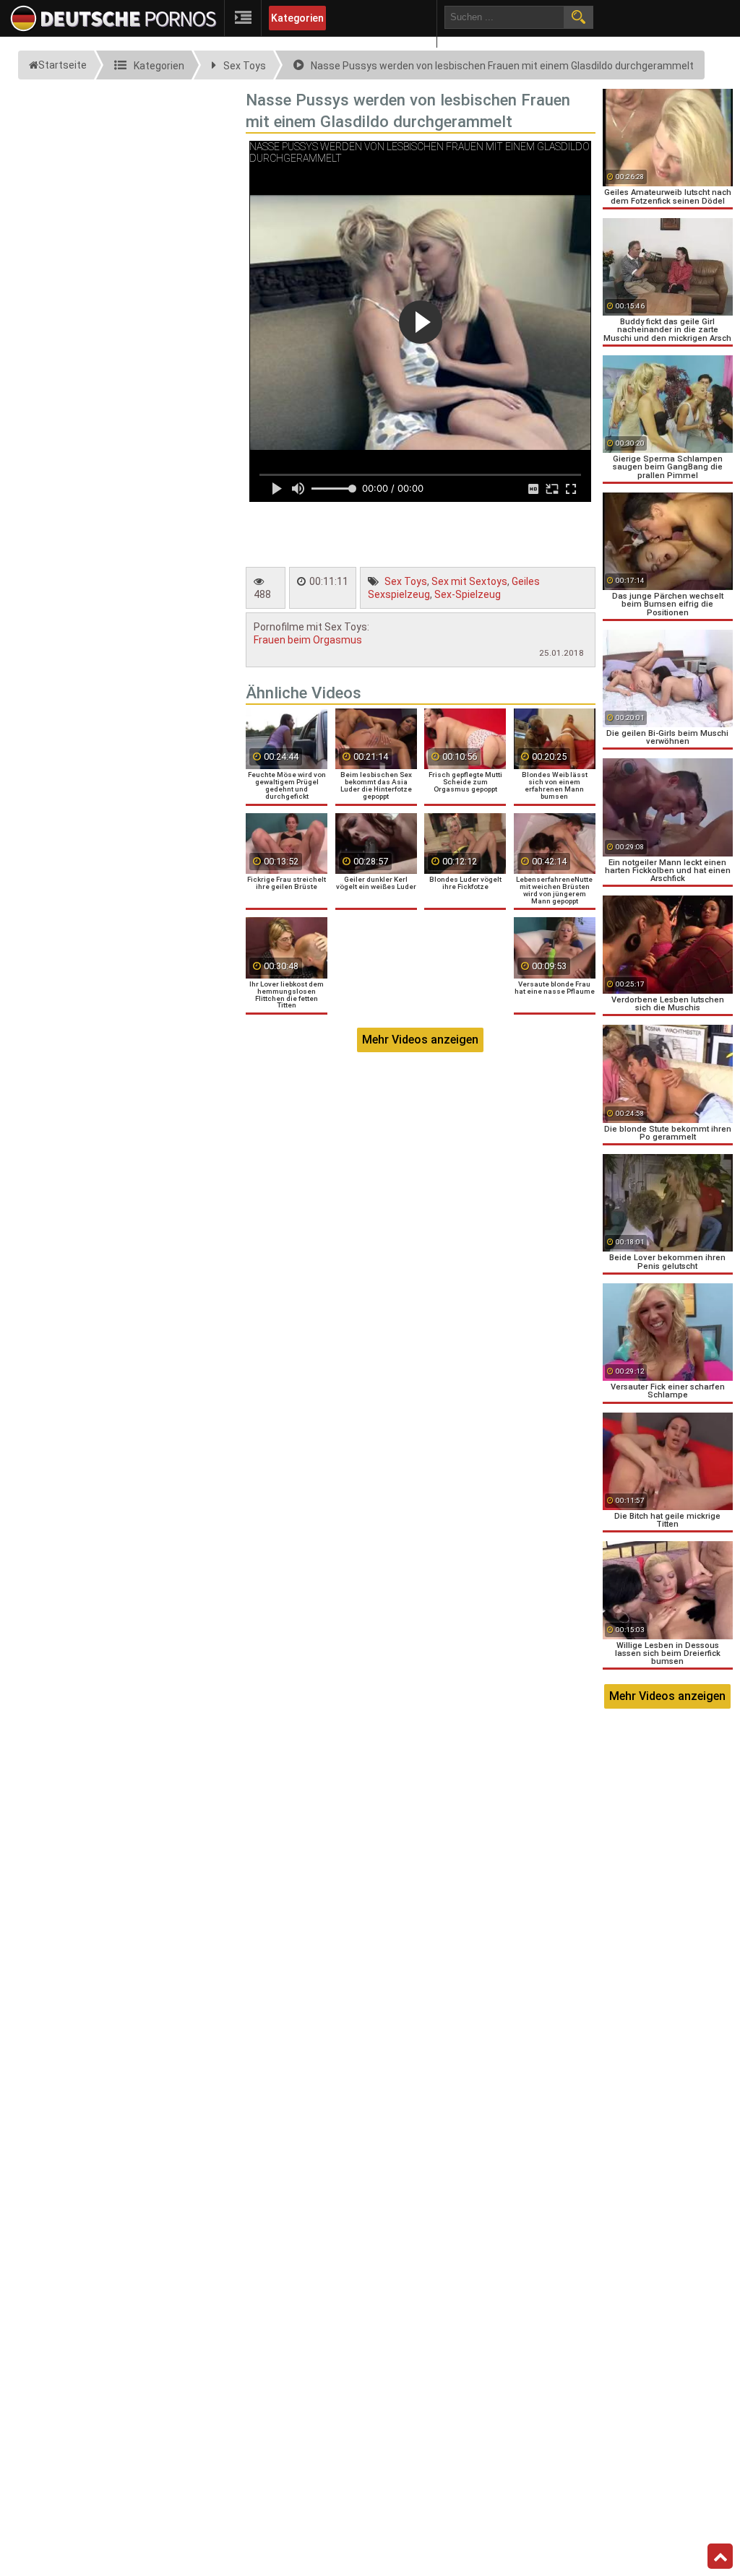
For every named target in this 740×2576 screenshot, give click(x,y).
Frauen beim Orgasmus (308, 640)
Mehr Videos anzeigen (420, 1040)
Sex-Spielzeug (468, 594)
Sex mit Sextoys (469, 581)
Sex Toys (406, 581)
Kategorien (297, 18)
